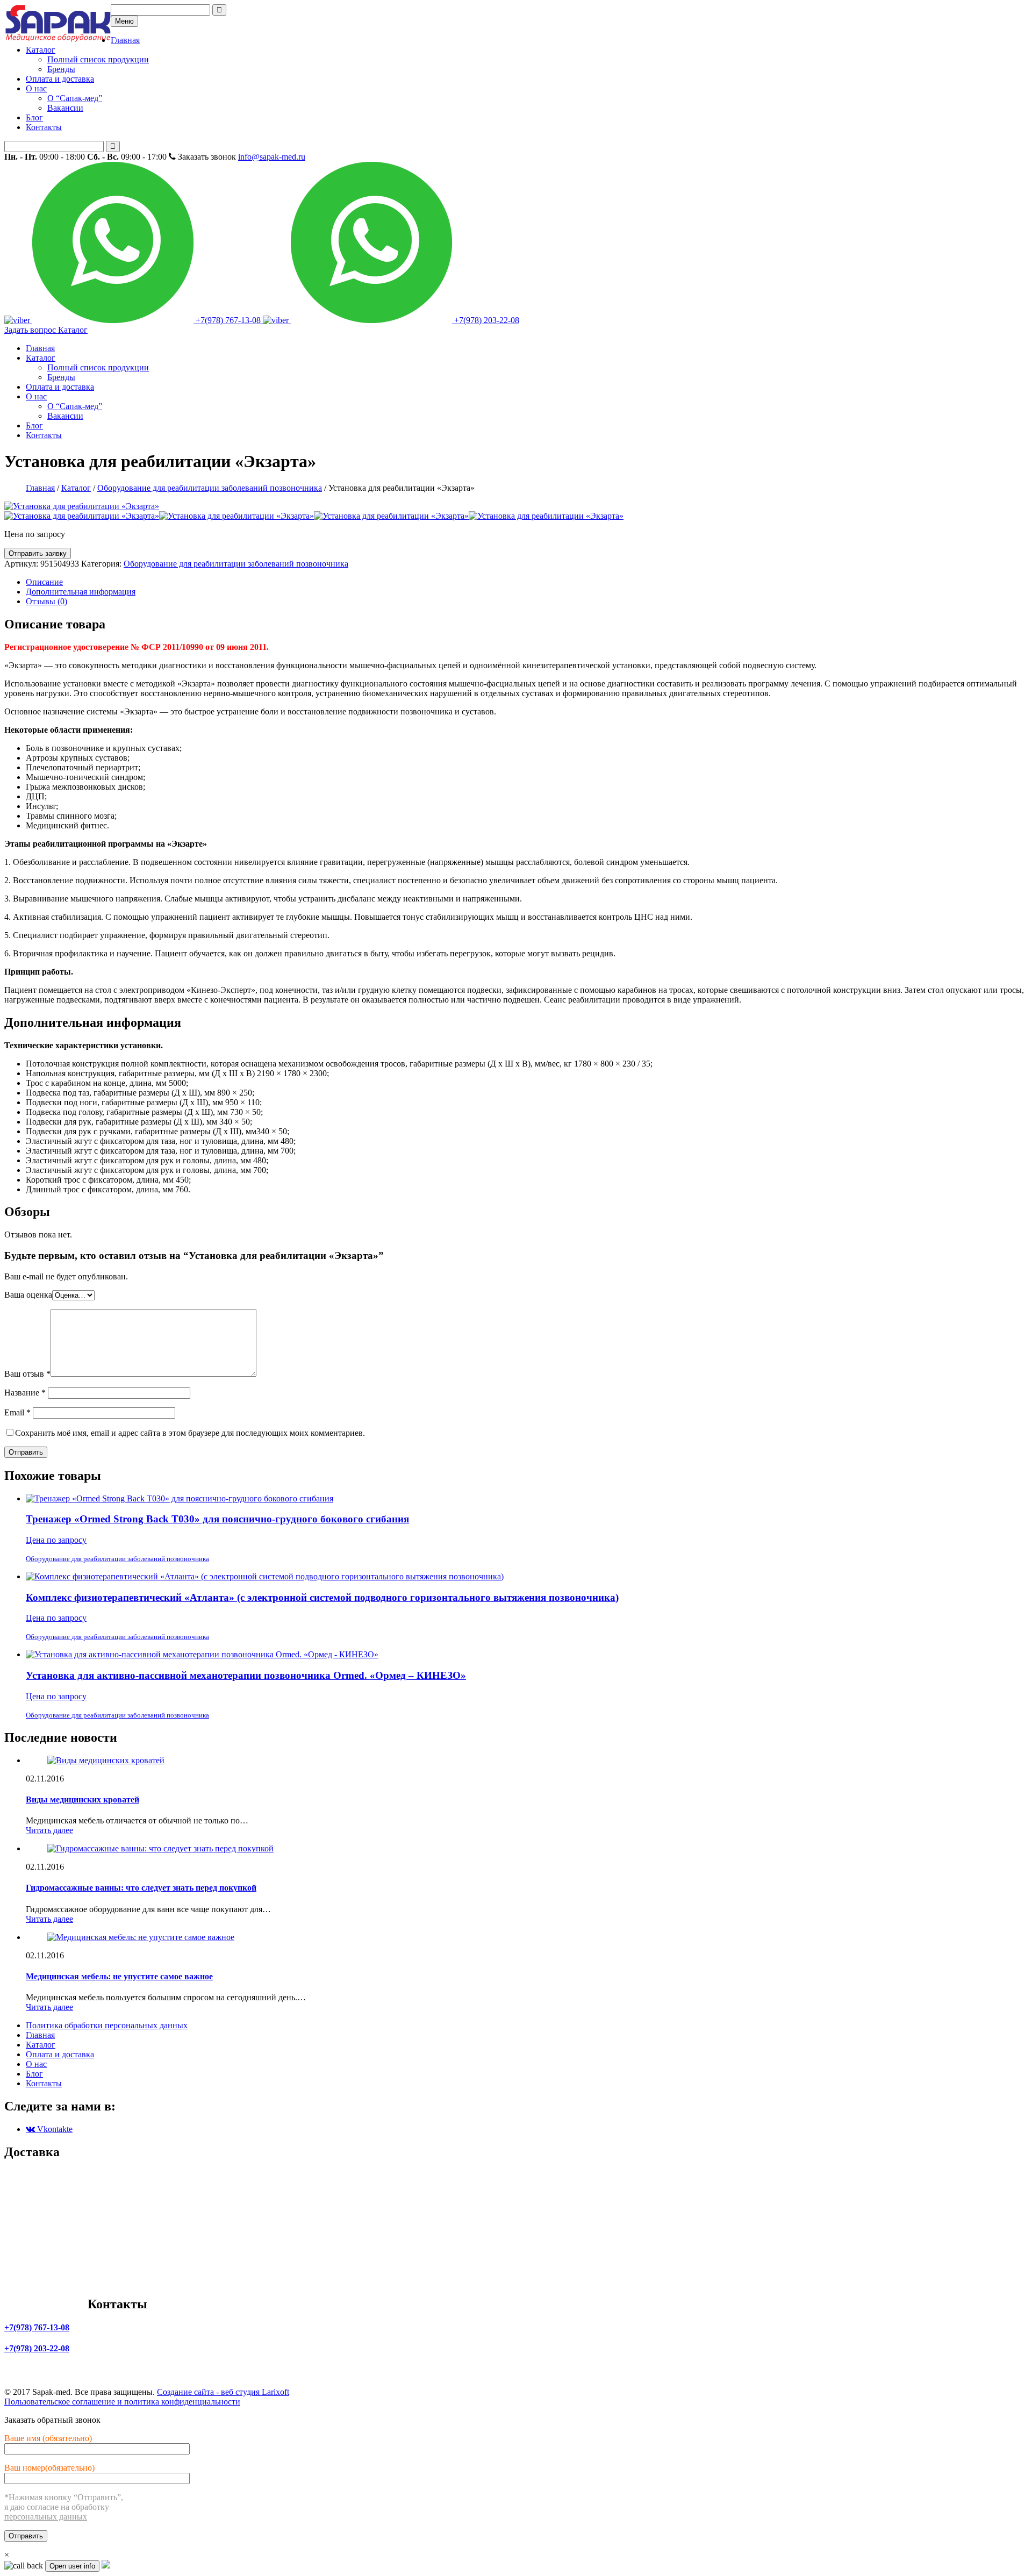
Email (17, 1412)
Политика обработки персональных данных (107, 2025)
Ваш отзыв (27, 1374)
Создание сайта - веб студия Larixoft (223, 2392)
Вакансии (65, 108)
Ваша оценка (28, 1295)
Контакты (44, 127)
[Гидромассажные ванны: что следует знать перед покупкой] (160, 1848)
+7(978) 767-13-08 (228, 320)
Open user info (72, 2566)
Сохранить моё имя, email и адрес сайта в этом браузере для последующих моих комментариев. (190, 1433)
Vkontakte (54, 2129)
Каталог (41, 50)
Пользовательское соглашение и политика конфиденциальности (122, 2402)
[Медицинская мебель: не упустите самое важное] (141, 1937)
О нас (36, 88)
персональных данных (46, 2517)
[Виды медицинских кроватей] (106, 1760)
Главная (125, 40)
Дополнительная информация (81, 592)
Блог (34, 117)
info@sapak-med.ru (272, 157)
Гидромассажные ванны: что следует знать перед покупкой (141, 1888)
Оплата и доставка (60, 79)
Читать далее (49, 1830)
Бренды (61, 69)
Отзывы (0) (46, 601)
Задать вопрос (31, 330)
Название (25, 1393)
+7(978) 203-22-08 (486, 320)
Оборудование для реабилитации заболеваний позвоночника (210, 488)
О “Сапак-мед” (75, 98)
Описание (44, 582)
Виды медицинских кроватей (83, 1799)
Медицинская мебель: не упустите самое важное (119, 1976)
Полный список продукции (98, 59)
